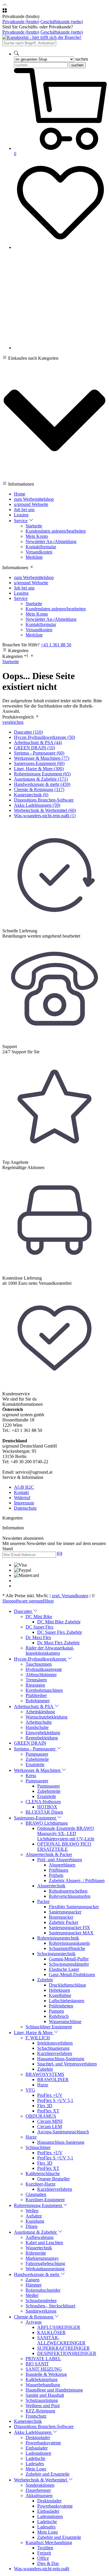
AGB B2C (24, 1487)
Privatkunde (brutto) (21, 22)
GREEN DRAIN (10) (34, 748)
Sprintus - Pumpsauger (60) (39, 753)
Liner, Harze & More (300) (39, 769)
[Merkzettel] (60, 247)
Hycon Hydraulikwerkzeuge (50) (44, 737)
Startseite (11, 662)
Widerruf (22, 1498)
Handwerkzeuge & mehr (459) (42, 784)
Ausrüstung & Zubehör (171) (41, 779)
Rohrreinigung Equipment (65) (42, 774)
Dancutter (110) (28, 732)
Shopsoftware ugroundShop (28, 1601)
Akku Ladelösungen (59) (37, 805)
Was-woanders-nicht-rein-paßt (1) (45, 816)
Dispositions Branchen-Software (44, 800)
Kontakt (21, 1492)
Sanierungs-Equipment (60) (39, 763)
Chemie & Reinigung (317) (39, 789)
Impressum (24, 1503)
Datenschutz (25, 1508)
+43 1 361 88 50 (56, 645)
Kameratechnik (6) (31, 795)
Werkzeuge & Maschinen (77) (42, 758)
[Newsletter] (60, 1554)
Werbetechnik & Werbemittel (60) (45, 810)
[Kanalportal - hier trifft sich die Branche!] (42, 37)
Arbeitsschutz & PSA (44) (38, 742)
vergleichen (13, 722)
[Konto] (60, 348)
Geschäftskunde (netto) (62, 22)
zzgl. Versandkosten (70, 1596)
